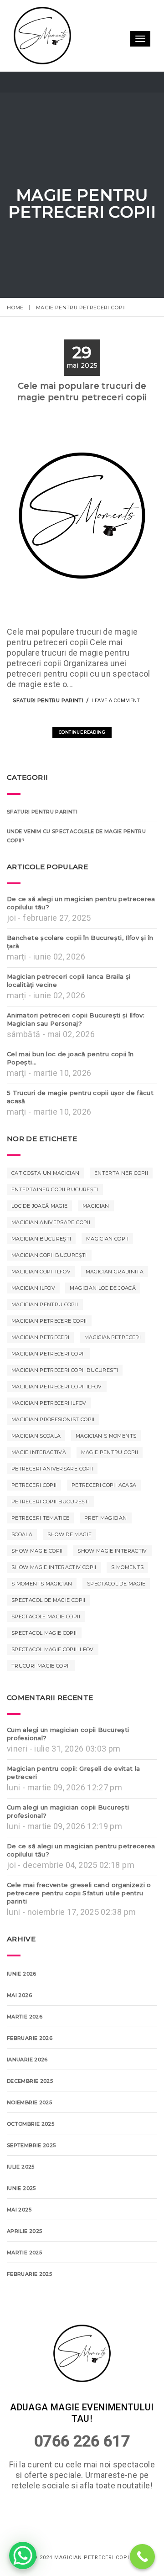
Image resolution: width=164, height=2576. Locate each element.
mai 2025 (19, 2242)
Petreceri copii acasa (104, 1517)
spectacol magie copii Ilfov (53, 1681)
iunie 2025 (21, 2220)
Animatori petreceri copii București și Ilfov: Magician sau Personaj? (76, 1051)
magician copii (107, 1271)
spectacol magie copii (44, 1665)
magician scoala (36, 1468)
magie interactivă (39, 1484)
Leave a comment (116, 733)
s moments (127, 1599)
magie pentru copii (110, 1484)
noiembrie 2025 (29, 2134)
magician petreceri (40, 1369)
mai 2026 (19, 2027)
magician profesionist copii (53, 1451)
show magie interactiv (112, 1583)
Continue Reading (82, 764)
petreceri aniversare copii (52, 1501)
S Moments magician (42, 1616)
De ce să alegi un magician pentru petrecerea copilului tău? (81, 935)
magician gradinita (115, 1304)
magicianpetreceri (113, 1369)
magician (96, 1238)
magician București (41, 1271)
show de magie (70, 1566)
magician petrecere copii (49, 1353)
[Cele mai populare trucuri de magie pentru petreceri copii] (68, 747)
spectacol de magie (116, 1616)
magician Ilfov (33, 1320)
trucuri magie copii (41, 1698)
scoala (22, 1566)
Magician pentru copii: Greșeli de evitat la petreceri (73, 1804)
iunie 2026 (22, 2006)
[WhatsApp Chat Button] (23, 2555)
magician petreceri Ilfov (49, 1435)
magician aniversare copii (51, 1254)
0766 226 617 (82, 2505)
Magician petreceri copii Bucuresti (65, 1402)
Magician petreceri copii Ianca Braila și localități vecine (69, 1012)
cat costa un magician (46, 1205)
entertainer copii (121, 1205)
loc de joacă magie (39, 1238)
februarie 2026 (30, 2070)
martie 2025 (24, 2284)
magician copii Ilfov (41, 1304)
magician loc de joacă (103, 1320)
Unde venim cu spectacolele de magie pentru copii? (76, 868)
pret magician (106, 1550)
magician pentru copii (45, 1336)
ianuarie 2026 (27, 2091)
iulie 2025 (21, 2199)
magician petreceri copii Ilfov (57, 1418)
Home (15, 308)
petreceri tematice (40, 1550)
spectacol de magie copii (49, 1632)
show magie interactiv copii (54, 1599)
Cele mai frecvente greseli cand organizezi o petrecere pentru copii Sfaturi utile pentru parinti (79, 1925)
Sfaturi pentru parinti (48, 732)
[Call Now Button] (142, 2557)
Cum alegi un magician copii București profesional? (68, 1766)
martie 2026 (25, 2049)
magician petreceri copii (48, 1386)
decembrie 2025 (30, 2113)
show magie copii (37, 1583)
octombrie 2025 (31, 2156)
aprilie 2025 (24, 2263)
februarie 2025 (29, 2306)
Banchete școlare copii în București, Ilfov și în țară (80, 974)
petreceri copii (34, 1517)
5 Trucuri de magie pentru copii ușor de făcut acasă (80, 1129)
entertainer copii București (55, 1221)
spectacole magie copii (46, 1648)
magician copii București (49, 1287)
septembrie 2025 (31, 2177)
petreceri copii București (51, 1533)
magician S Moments (106, 1468)
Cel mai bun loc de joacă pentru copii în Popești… (70, 1090)
